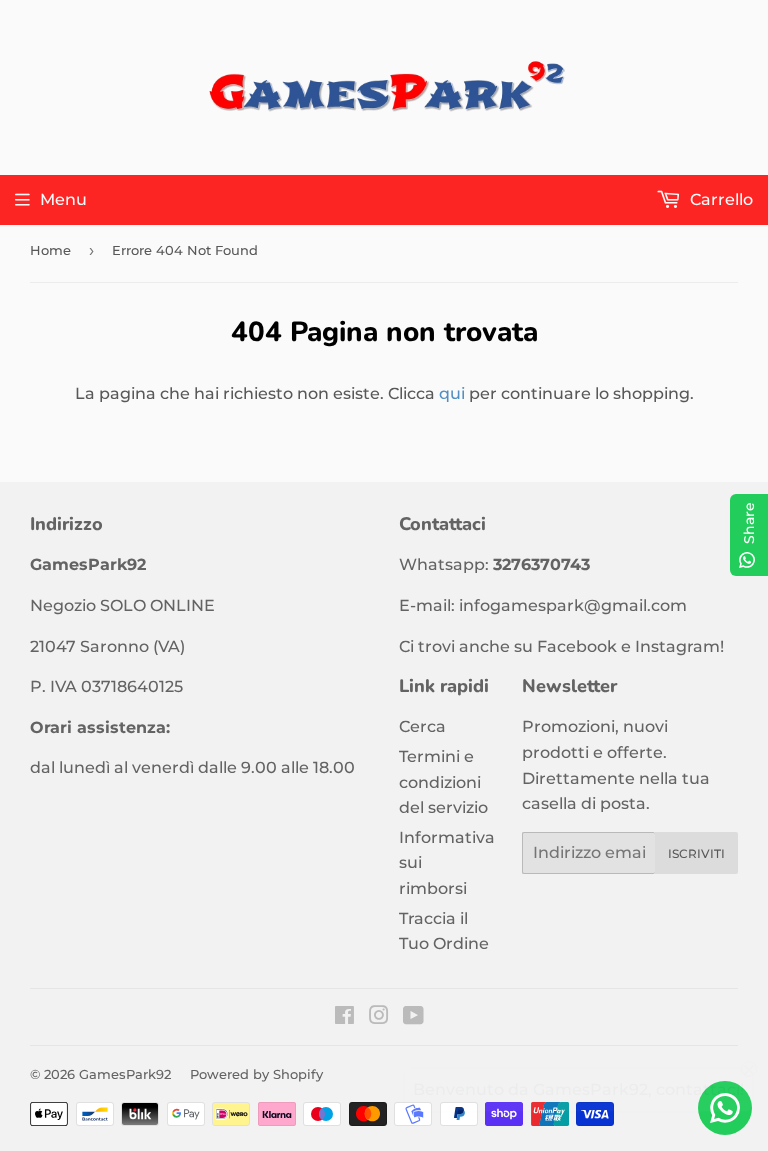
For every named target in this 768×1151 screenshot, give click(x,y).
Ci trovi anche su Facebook (508, 646)
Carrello (719, 199)
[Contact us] (725, 1108)
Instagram (677, 646)
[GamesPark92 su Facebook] (344, 1017)
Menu (63, 199)
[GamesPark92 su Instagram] (379, 1017)
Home (50, 250)
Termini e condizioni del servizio (443, 782)
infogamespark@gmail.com (573, 605)
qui (452, 393)
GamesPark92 (125, 1074)
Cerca (422, 726)
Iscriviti (696, 853)
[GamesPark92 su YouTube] (413, 1017)
